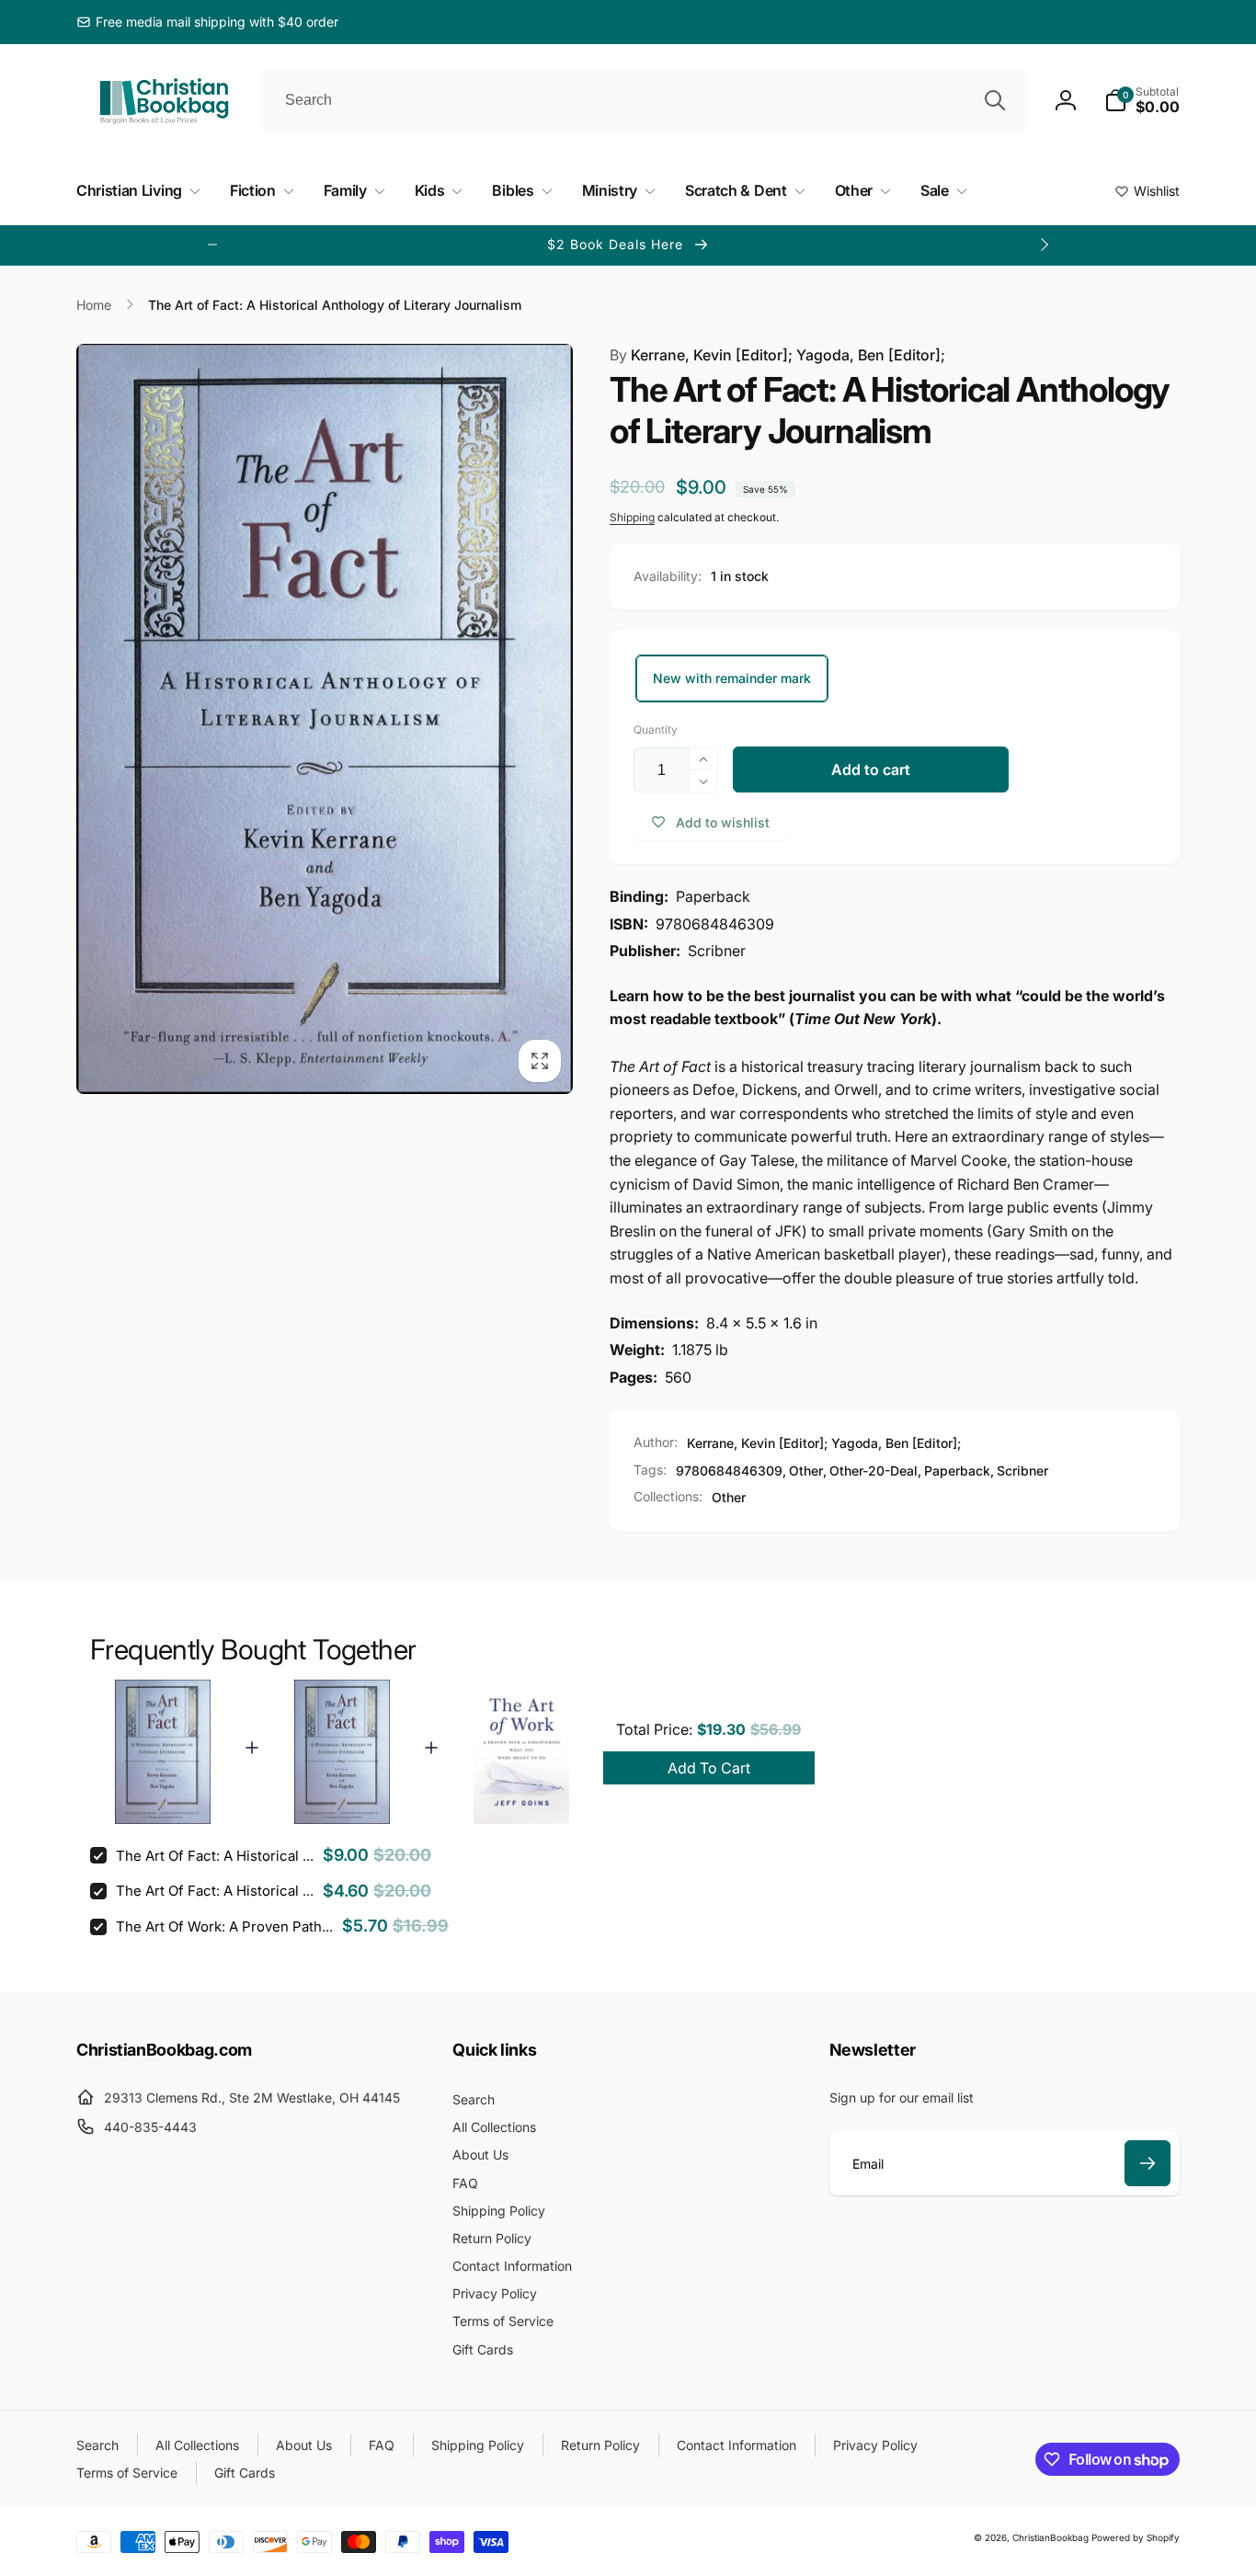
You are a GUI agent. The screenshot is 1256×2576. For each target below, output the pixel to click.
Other (806, 1470)
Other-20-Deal (873, 1470)
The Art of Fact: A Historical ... (215, 1856)
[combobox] (644, 100)
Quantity (656, 729)
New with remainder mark (732, 678)
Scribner (1022, 1470)
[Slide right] (1044, 245)
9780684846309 (729, 1470)
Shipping (632, 517)
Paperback (957, 1470)
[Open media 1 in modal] (325, 719)
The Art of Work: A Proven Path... (224, 1926)
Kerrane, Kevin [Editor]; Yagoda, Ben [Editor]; (777, 355)
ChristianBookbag (1050, 2537)
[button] (1142, 100)
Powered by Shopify (1136, 2537)
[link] (207, 22)
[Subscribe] (1148, 2163)
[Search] (995, 100)
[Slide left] (212, 245)
